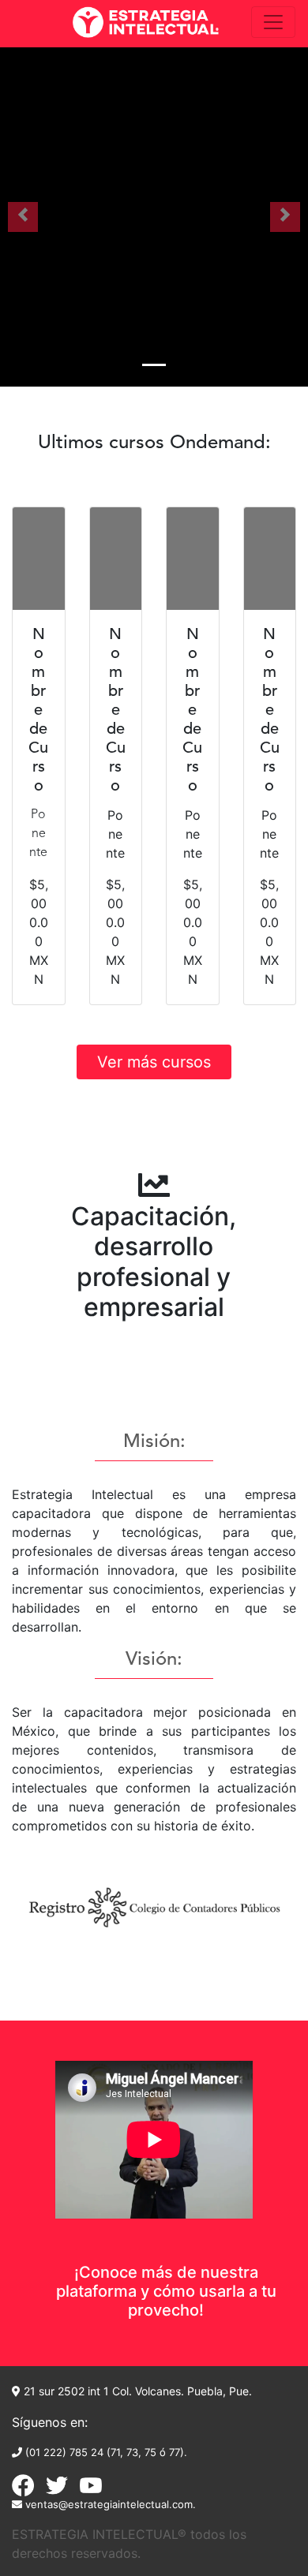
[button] (23, 217)
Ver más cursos (154, 1062)
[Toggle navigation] (273, 22)
